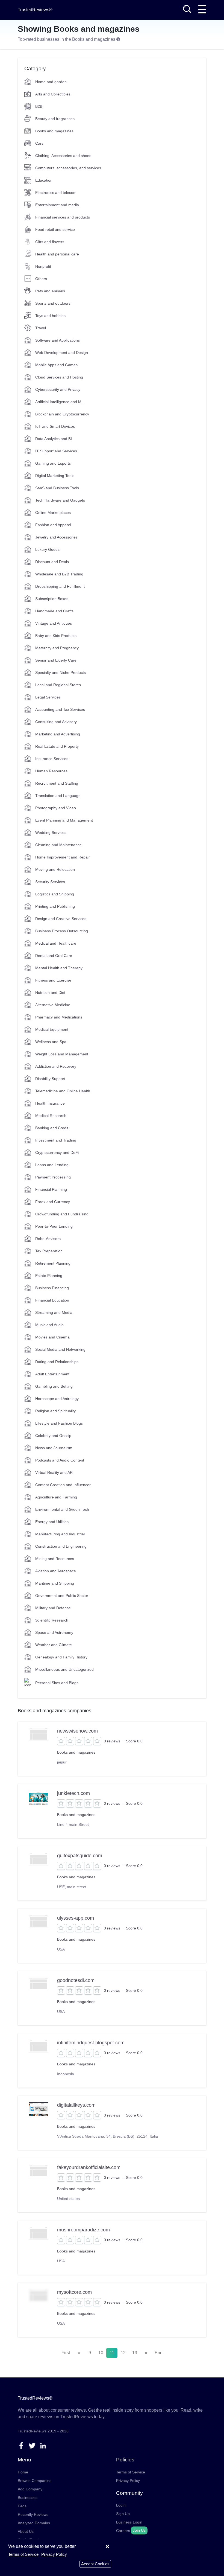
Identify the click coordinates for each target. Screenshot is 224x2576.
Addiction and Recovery (56, 1066)
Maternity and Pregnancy (57, 648)
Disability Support (50, 1079)
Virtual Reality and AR (54, 1472)
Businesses (28, 2498)
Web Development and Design (62, 353)
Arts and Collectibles (53, 94)
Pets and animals (50, 291)
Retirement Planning (53, 1263)
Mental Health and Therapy (59, 968)
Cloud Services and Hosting (59, 377)
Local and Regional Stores (58, 685)
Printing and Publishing (55, 906)
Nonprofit (43, 266)
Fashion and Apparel (53, 525)
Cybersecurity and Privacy (58, 389)
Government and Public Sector (62, 1596)
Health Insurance (50, 1103)
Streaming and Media (54, 1312)
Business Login (129, 2522)
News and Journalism (54, 1448)
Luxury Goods (47, 549)
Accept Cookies (95, 2564)
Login (121, 2505)
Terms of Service (131, 2472)
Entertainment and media (57, 205)
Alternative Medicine (53, 1005)
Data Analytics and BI (54, 439)
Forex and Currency (53, 1202)
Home (23, 2472)
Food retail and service (55, 229)
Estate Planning (49, 1276)
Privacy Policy (128, 2481)
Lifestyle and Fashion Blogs (59, 1423)
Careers (123, 2531)
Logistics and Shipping (55, 894)
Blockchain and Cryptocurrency (62, 414)
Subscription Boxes (52, 599)
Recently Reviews (33, 2514)
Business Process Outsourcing (62, 931)
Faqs (22, 2506)
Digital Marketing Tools (55, 476)
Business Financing (52, 1288)
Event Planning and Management (64, 820)
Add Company (30, 2489)
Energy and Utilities (52, 1522)
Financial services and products (63, 217)
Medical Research (51, 1116)
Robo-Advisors (48, 1239)
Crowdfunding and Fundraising (62, 1214)
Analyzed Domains (34, 2523)
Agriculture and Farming (56, 1497)
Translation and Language (58, 796)
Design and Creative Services (61, 919)
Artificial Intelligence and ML (59, 402)
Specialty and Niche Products (61, 673)
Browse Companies (35, 2481)
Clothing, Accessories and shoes (63, 156)
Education (44, 180)
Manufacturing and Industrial (60, 1534)
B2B (39, 106)
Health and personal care (57, 254)
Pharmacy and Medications (59, 1017)
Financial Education (52, 1300)
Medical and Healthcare (56, 943)
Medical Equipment (52, 1029)
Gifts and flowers (50, 242)
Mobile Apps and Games (56, 365)
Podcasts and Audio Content (60, 1460)
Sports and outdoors (53, 303)
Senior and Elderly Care (56, 660)
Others (41, 279)
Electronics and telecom (56, 193)
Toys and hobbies (50, 316)
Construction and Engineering (61, 1546)
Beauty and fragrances (55, 119)
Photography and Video (56, 808)
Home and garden (51, 82)
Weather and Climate (54, 1645)
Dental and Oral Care (54, 956)
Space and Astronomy (54, 1632)
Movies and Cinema (52, 1337)
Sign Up (123, 2514)
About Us (26, 2531)
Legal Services (48, 697)
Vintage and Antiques (54, 623)
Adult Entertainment (52, 1374)
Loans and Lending (52, 1165)
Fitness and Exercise (53, 980)
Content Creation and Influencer (63, 1485)
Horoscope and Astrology (57, 1399)
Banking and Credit (52, 1128)
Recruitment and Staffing (57, 783)
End (159, 2353)
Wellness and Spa (51, 1042)
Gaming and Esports (53, 463)
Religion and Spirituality (55, 1411)
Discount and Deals (52, 562)
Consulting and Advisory (56, 722)
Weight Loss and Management (62, 1054)
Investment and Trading (56, 1140)
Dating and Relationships (57, 1362)
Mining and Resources (55, 1559)
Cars (39, 143)
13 (135, 2353)
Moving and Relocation (55, 869)
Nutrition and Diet (50, 992)
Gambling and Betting (54, 1386)
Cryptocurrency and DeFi (57, 1152)
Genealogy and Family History (61, 1657)
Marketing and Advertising (58, 734)
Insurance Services (52, 759)
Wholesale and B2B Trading (59, 574)
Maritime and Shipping (55, 1583)
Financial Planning (51, 1189)
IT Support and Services (56, 451)
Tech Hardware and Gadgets (60, 500)
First (66, 2353)
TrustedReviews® (35, 10)
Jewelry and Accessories (56, 537)
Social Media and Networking (60, 1349)
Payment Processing (53, 1177)
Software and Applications (58, 340)
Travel (41, 328)
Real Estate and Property (57, 746)
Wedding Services (51, 833)
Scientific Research (52, 1620)
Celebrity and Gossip (53, 1436)
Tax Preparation (49, 1251)
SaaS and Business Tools (57, 488)
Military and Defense (53, 1608)
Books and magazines (54, 131)
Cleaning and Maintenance (58, 845)
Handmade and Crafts (54, 611)
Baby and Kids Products (56, 636)
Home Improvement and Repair (63, 857)
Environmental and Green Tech (62, 1509)
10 (101, 2353)
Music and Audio (49, 1325)
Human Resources (51, 771)
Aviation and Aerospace (56, 1571)
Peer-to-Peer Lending (54, 1226)
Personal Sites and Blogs (57, 1683)
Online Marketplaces (53, 513)
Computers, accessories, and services (68, 168)
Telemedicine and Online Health (63, 1091)
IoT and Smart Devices (55, 426)
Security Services (50, 882)
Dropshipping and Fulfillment (60, 586)
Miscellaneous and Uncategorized (64, 1669)
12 (123, 2353)
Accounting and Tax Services (60, 709)
